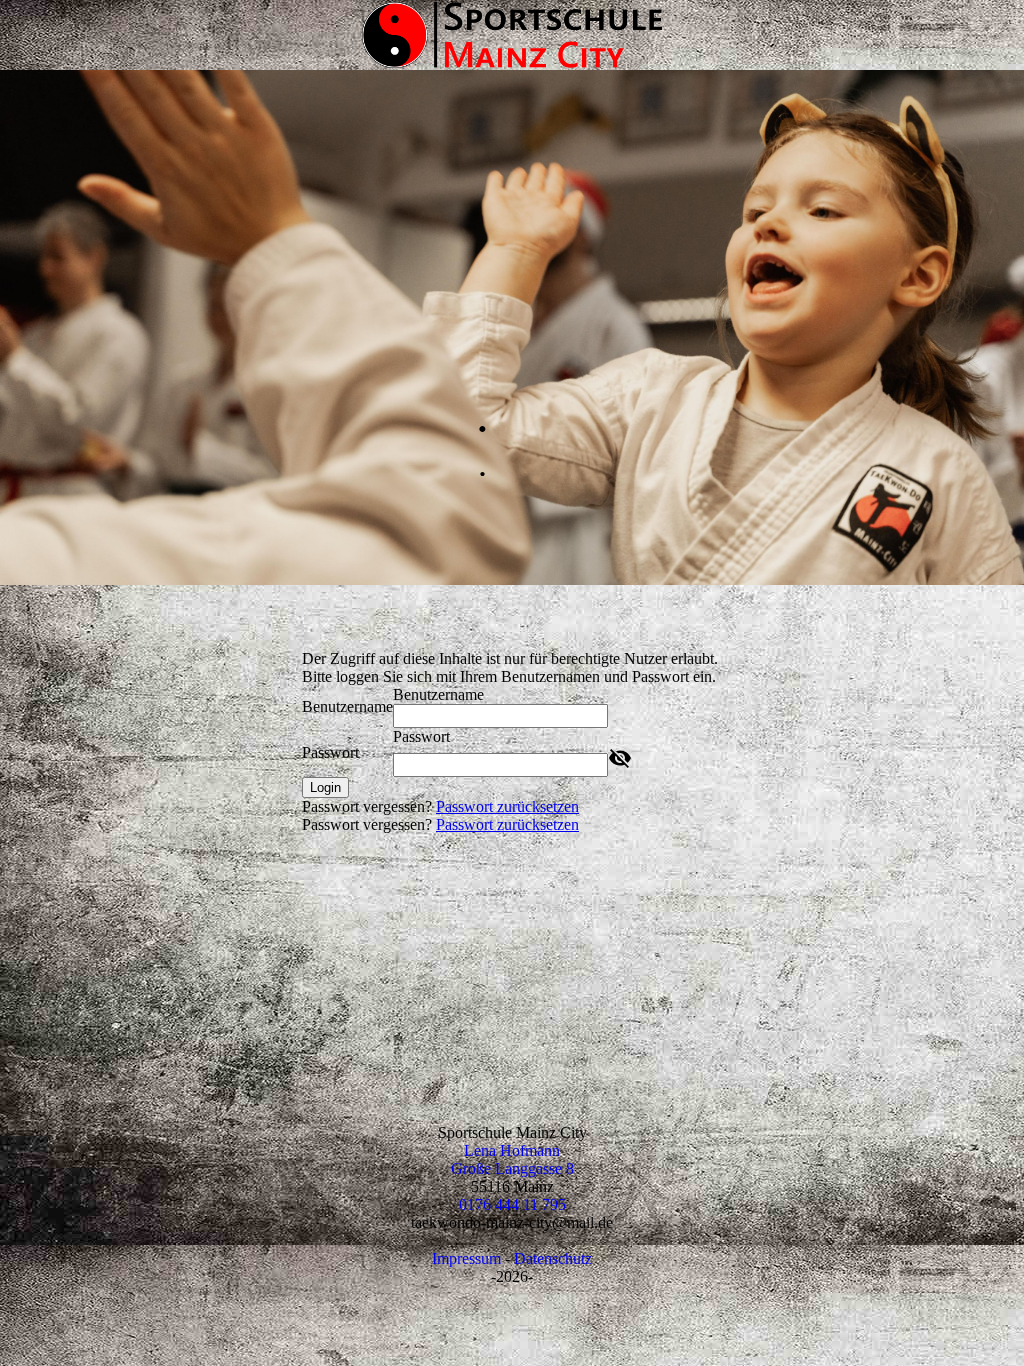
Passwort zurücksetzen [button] (507, 806)
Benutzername (347, 706)
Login (325, 787)
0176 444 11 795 (512, 1204)
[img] (512, 35)
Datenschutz (553, 1258)
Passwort (330, 752)
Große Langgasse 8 (512, 1168)
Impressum (466, 1258)
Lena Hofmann (512, 1150)
